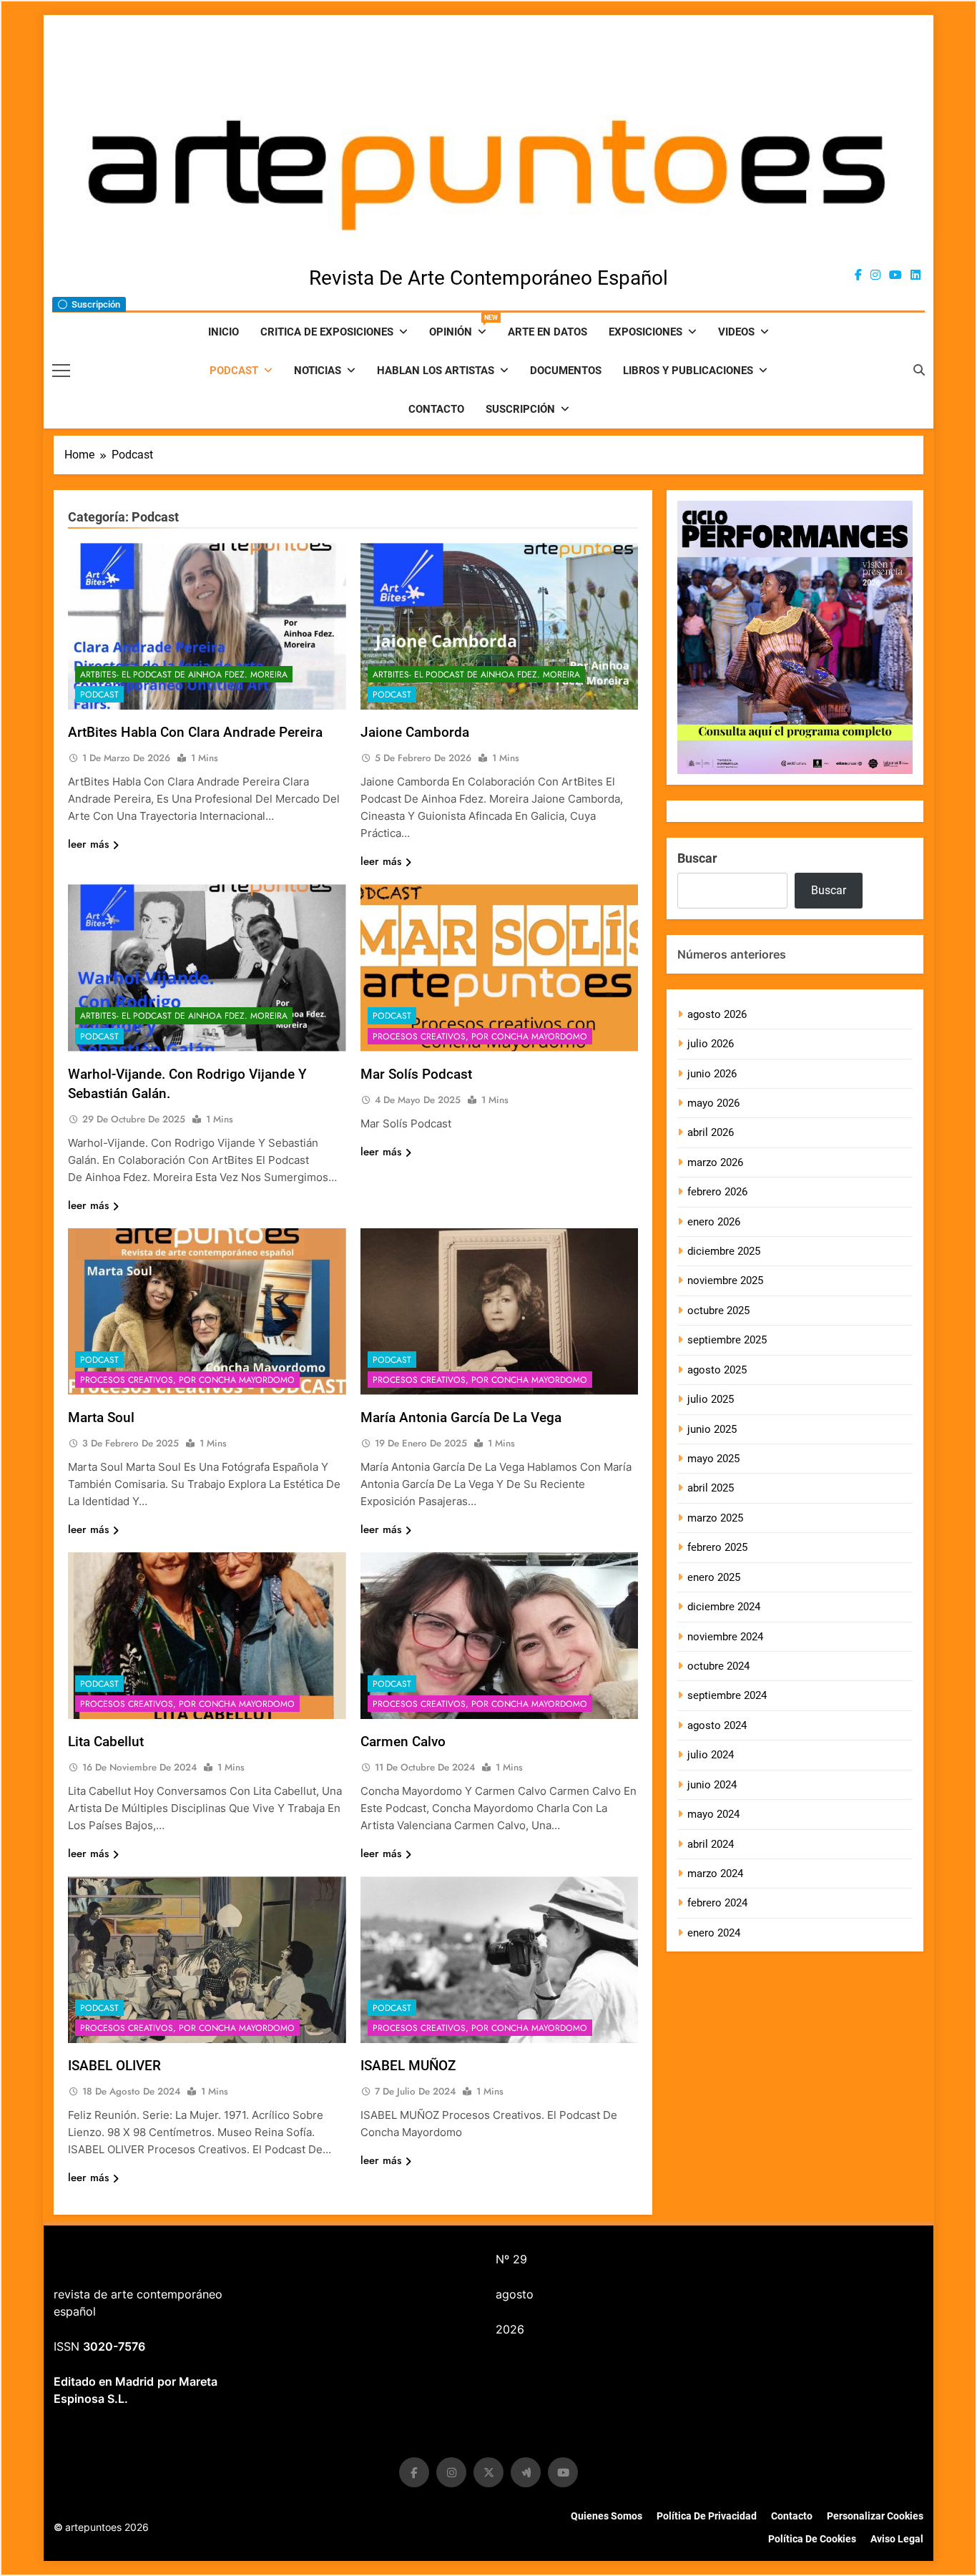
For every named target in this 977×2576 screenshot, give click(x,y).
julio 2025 (711, 1399)
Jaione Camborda (415, 732)
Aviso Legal (897, 2539)
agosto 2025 (717, 1370)
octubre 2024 (718, 1666)
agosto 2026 (717, 1014)
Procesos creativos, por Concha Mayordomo (480, 1037)
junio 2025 (712, 1429)
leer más (88, 844)
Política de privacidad (707, 2516)
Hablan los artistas (436, 371)
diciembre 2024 (724, 1607)
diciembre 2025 (724, 1251)
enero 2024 (714, 1933)
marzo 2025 (715, 1518)
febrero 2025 (717, 1547)
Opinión (463, 326)
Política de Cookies (812, 2539)
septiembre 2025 (727, 1340)
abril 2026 (711, 1132)
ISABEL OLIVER (114, 2066)
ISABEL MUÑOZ (408, 2066)
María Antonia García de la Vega (461, 1417)
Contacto (436, 409)
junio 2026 (712, 1074)
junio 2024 (712, 1785)
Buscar (697, 858)
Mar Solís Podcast (416, 1074)
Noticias (318, 371)
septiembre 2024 (727, 1695)
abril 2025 (711, 1488)
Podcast (234, 371)
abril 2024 (711, 1844)
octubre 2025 (718, 1311)
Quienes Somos (607, 2516)
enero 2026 (714, 1222)
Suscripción (520, 409)
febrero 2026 (717, 1192)
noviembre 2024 (725, 1637)
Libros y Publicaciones (688, 371)
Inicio (224, 332)
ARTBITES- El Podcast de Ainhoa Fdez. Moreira (184, 675)
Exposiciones (645, 332)
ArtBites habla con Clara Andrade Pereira (195, 732)
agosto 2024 (717, 1725)
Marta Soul (101, 1417)
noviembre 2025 (725, 1280)
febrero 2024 (717, 1903)
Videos (736, 332)
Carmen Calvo (403, 1742)
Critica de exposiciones (327, 332)
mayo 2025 (713, 1459)
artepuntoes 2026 (101, 2527)
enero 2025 (714, 1577)
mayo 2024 (713, 1814)
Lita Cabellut (106, 1742)
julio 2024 (711, 1755)
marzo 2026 (715, 1162)
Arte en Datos (548, 332)
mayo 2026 (713, 1103)
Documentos (566, 371)
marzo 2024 (715, 1874)
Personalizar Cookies (875, 2516)
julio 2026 (711, 1044)
